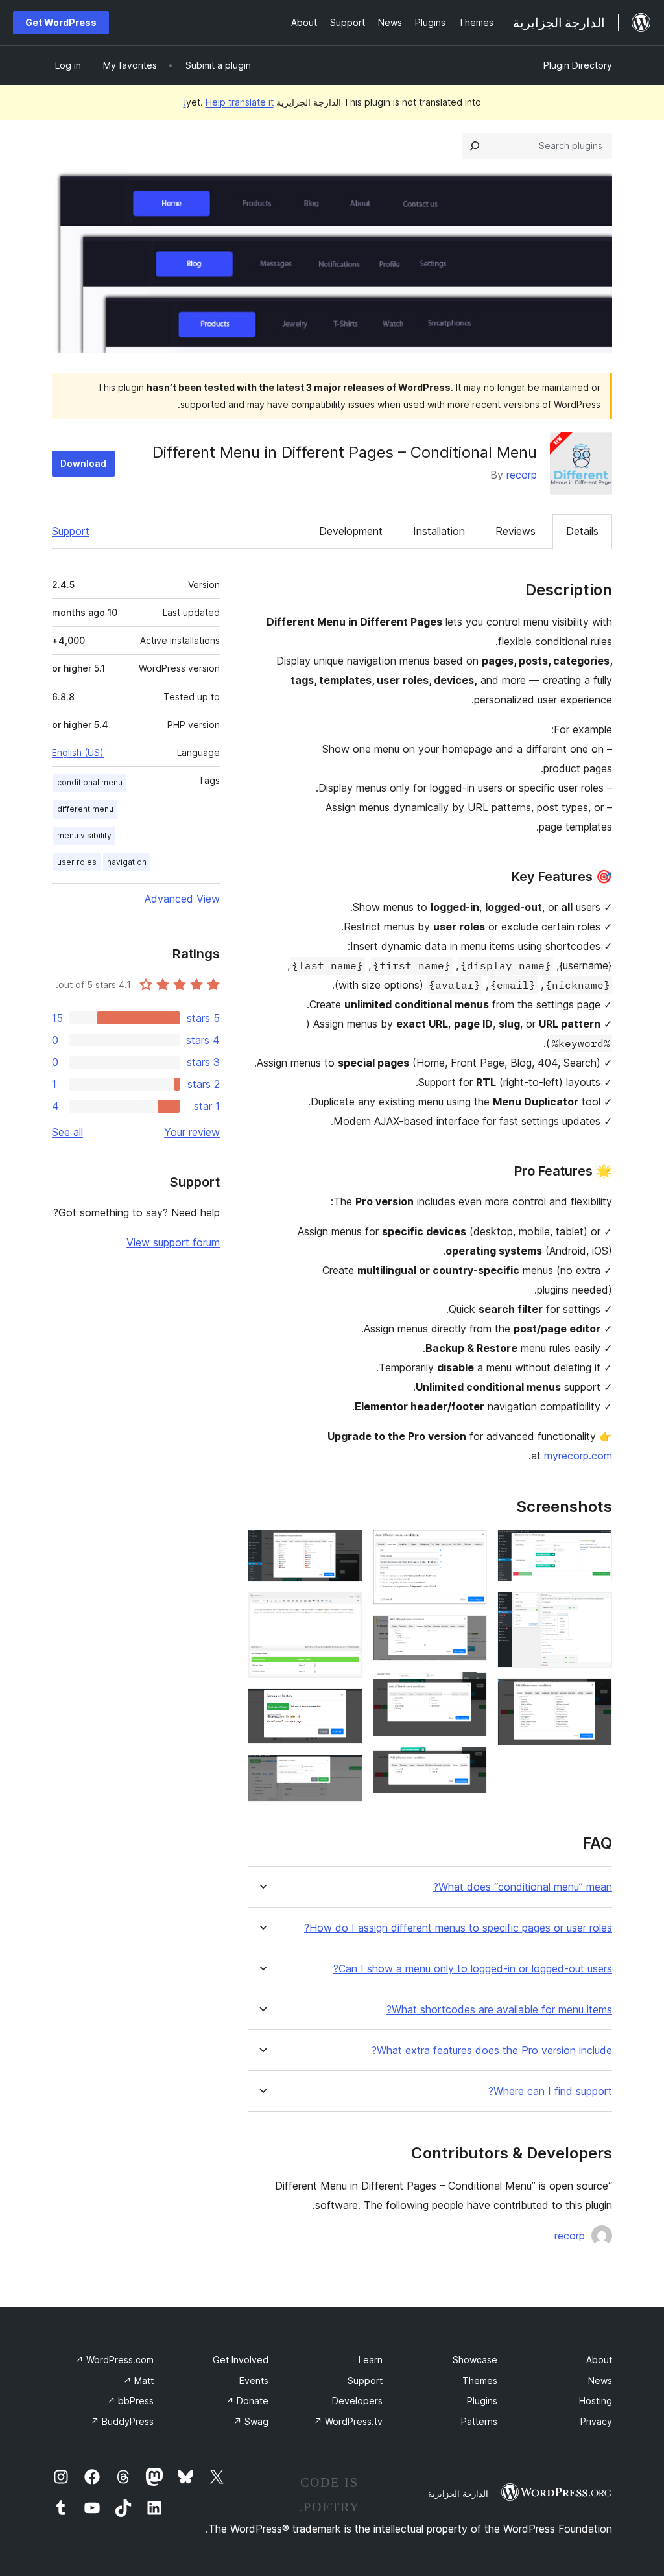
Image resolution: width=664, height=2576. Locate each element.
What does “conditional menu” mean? (523, 1887)
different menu (85, 809)
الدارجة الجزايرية (458, 2494)
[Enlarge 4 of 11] (469, 1547)
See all (67, 1132)
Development (351, 531)
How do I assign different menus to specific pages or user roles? (458, 1928)
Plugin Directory (578, 65)
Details (582, 531)
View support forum (173, 1242)
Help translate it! (229, 102)
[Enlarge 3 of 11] (595, 1696)
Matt (138, 2381)
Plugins (482, 2401)
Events (254, 2381)
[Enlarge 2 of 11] (595, 1609)
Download (83, 463)
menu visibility (84, 835)
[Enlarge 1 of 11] (595, 1547)
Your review (192, 1132)
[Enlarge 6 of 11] (469, 1689)
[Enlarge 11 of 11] (345, 1772)
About (599, 2360)
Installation (439, 531)
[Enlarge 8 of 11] (345, 1547)
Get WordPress (61, 22)
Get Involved (241, 2360)
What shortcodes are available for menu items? (499, 2010)
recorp (522, 475)
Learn (371, 2360)
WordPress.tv (348, 2421)
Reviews (516, 531)
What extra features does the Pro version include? (492, 2050)
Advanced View (182, 899)
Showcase (475, 2360)
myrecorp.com (578, 1456)
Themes (480, 2381)
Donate (247, 2401)
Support (71, 531)
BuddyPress (122, 2421)
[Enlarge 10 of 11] (345, 1706)
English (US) (78, 752)
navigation (127, 862)
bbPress (130, 2401)
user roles (77, 862)
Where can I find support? (550, 2091)
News (600, 2381)
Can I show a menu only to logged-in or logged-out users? (473, 1969)
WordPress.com (114, 2360)
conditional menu (90, 782)
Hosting (596, 2401)
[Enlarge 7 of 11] (469, 1764)
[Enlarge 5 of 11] (469, 1633)
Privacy (596, 2421)
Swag (251, 2421)
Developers (357, 2401)
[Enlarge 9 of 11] (345, 1610)
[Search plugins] (475, 146)
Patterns (479, 2421)
